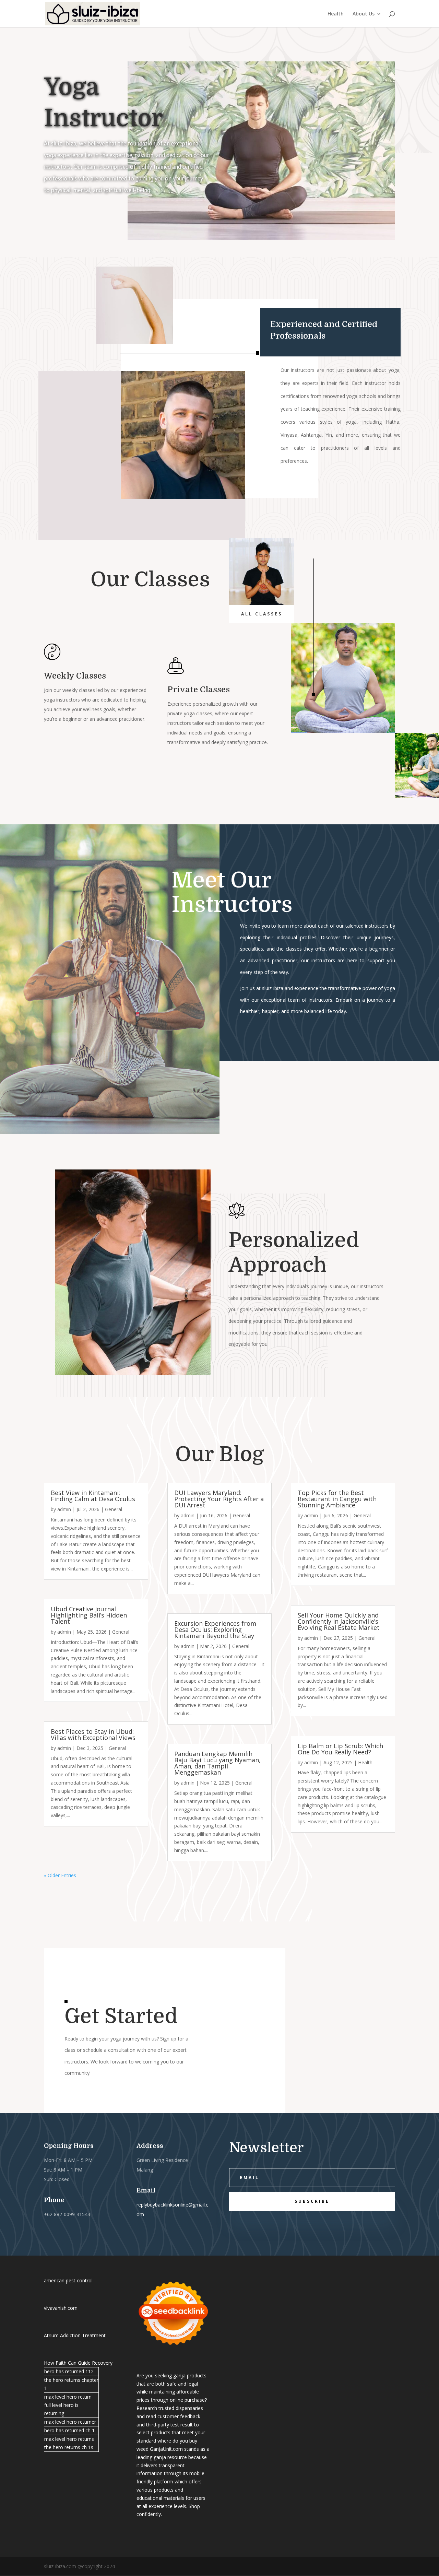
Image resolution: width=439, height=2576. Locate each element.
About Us (364, 14)
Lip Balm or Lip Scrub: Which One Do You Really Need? (340, 1749)
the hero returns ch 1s (69, 2447)
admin (64, 1509)
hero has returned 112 (69, 2371)
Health (336, 14)
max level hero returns (69, 2439)
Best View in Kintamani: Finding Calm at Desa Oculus (93, 1496)
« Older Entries (60, 1875)
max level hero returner (70, 2422)
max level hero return (68, 2397)
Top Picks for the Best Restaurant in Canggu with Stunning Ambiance (337, 1499)
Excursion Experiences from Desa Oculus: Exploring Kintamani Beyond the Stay (215, 1630)
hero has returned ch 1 (69, 2430)
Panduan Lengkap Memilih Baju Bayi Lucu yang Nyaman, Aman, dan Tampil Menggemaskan (217, 1763)
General (114, 1509)
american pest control (68, 2280)
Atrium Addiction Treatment (75, 2335)
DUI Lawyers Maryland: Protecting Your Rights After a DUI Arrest (219, 1499)
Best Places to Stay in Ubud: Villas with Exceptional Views (93, 1734)
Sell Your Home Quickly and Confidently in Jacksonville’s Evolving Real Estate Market (339, 1621)
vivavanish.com (61, 2308)
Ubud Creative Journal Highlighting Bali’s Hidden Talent (89, 1615)
